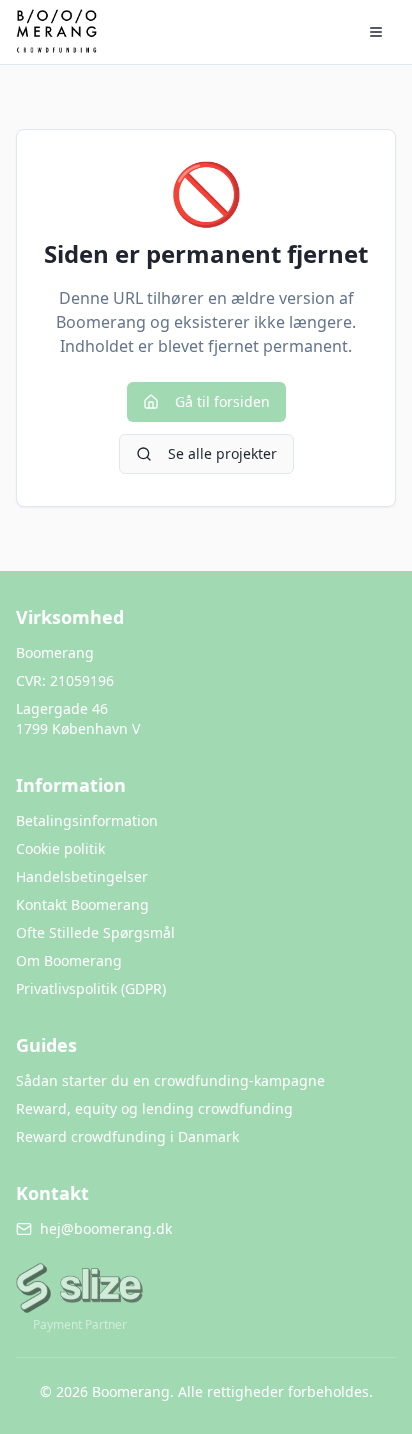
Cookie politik (60, 848)
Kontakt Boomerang (82, 904)
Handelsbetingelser (82, 876)
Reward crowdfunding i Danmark (127, 1136)
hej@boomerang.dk (106, 1228)
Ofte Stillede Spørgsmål (95, 932)
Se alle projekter (222, 453)
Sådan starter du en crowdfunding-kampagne (170, 1080)
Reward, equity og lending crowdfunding (154, 1108)
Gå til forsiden (222, 401)
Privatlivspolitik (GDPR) (91, 988)
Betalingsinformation (87, 820)
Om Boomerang (69, 960)
